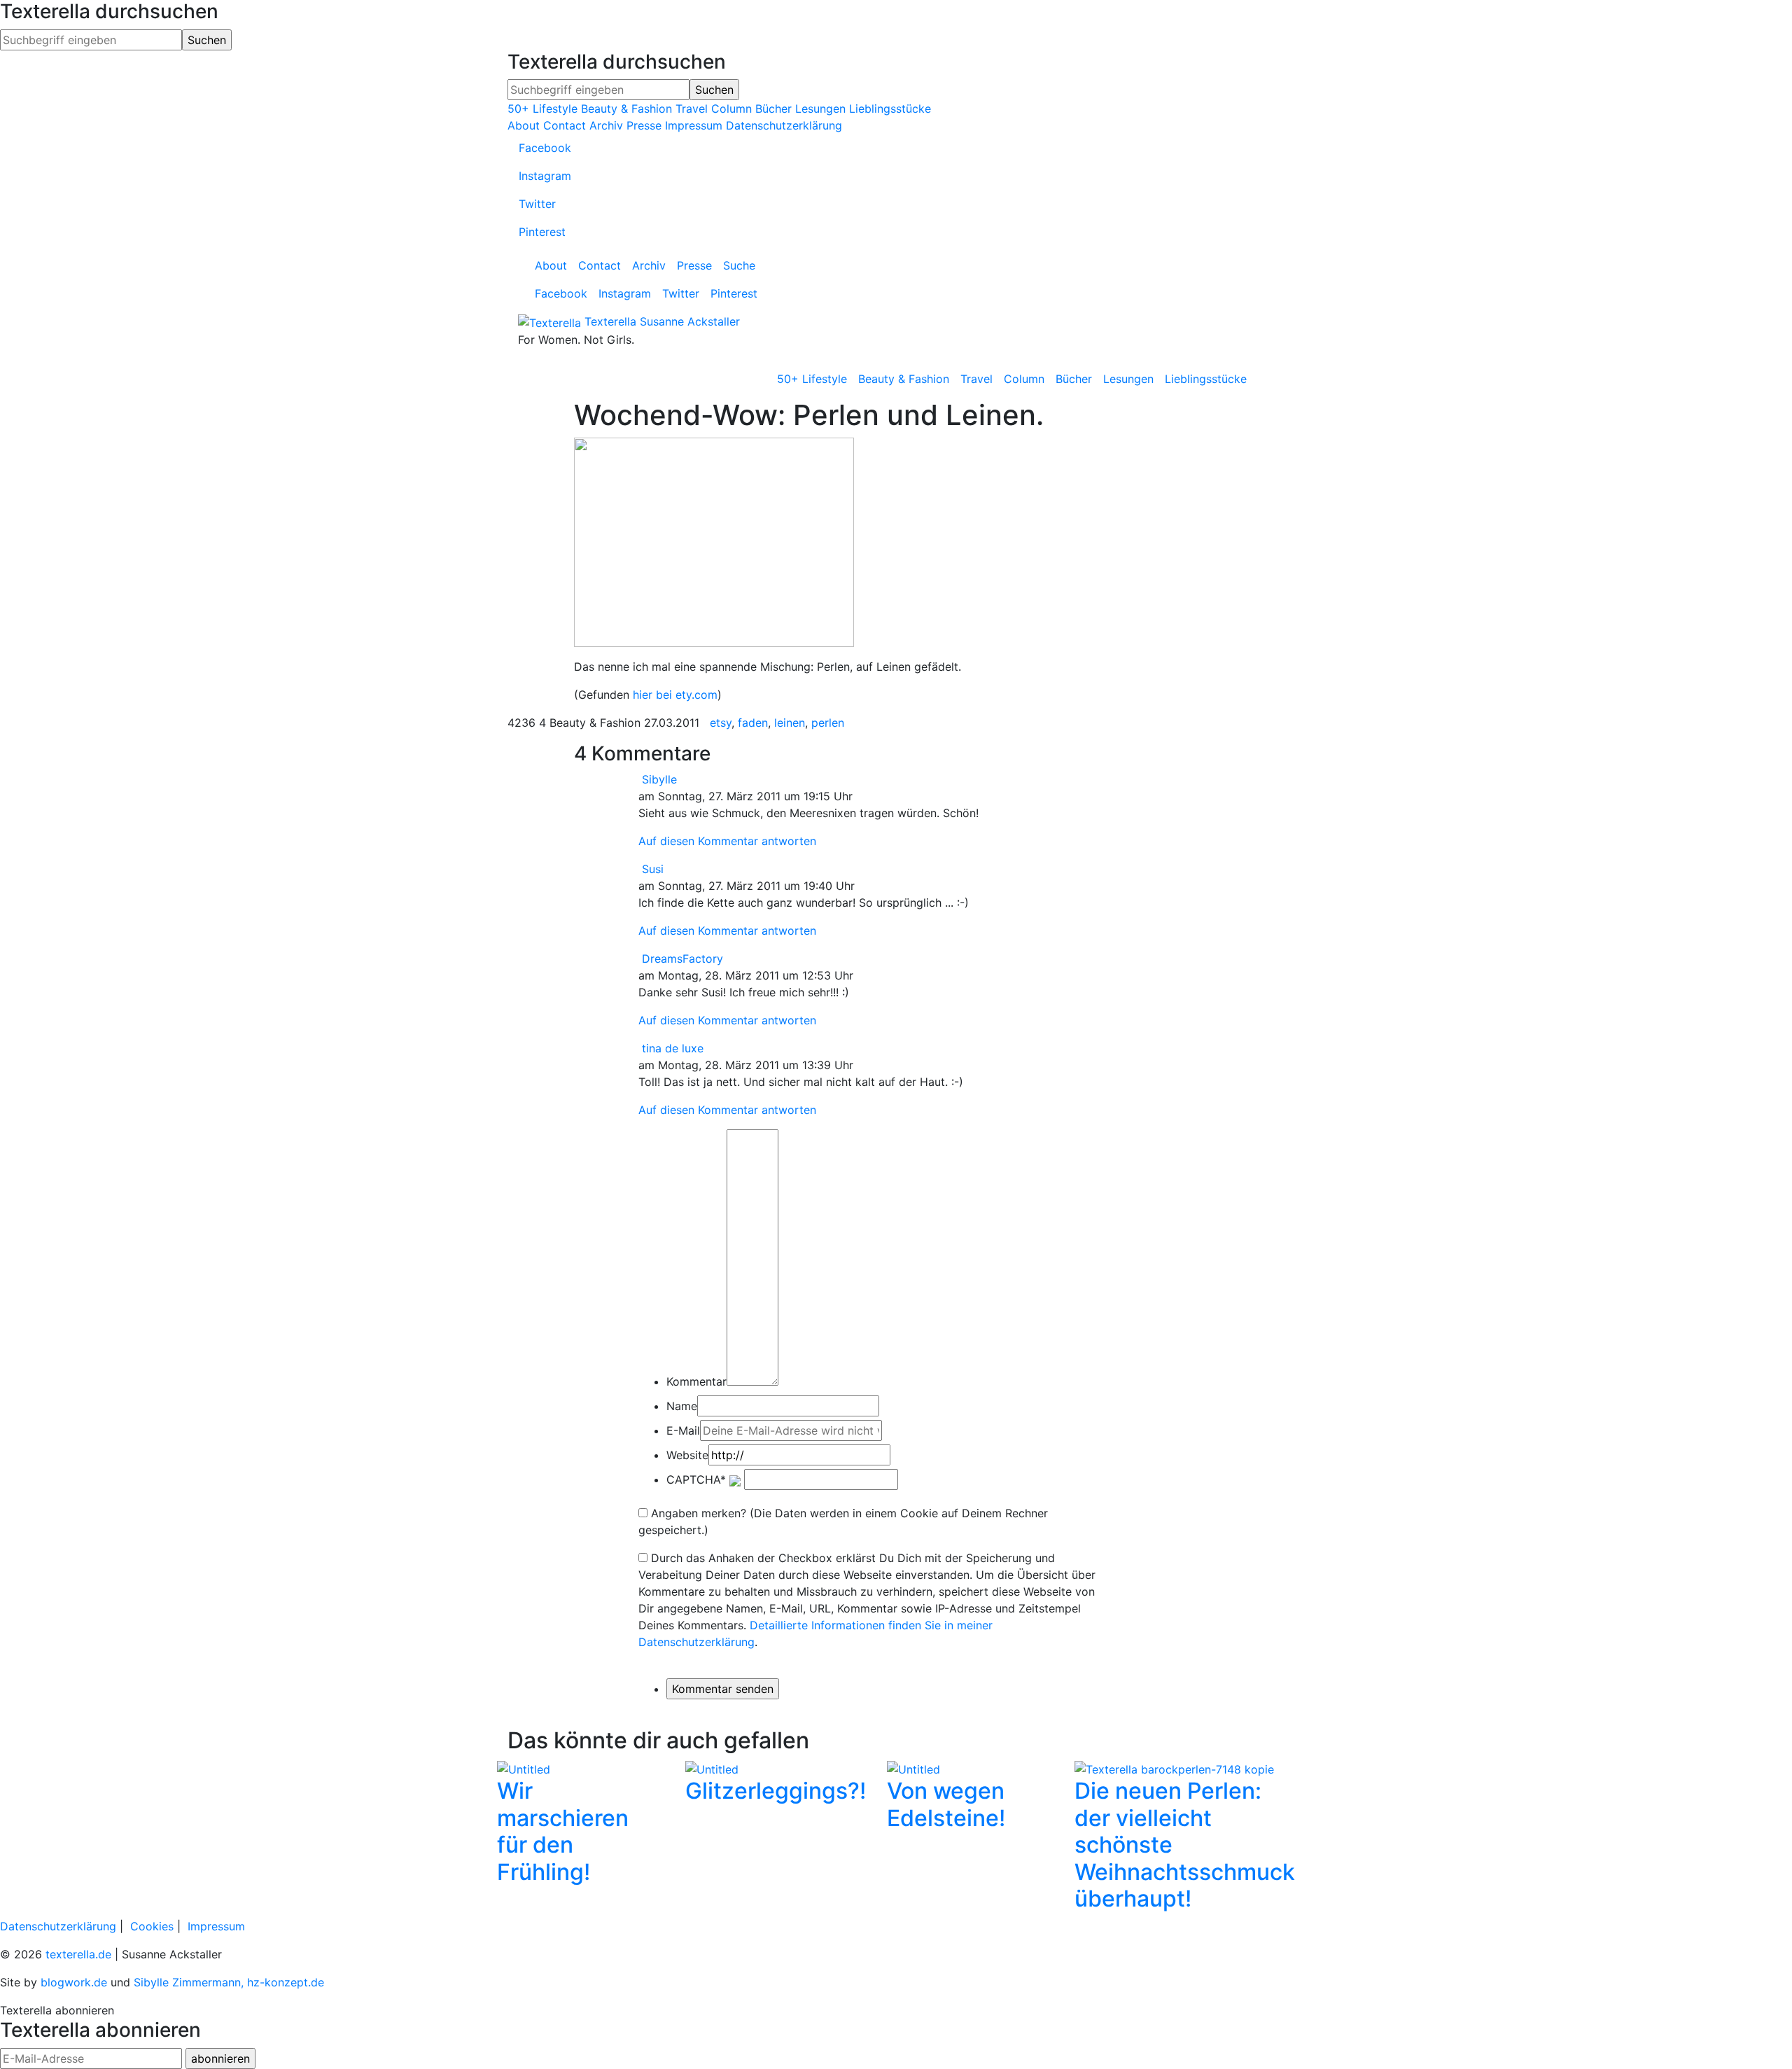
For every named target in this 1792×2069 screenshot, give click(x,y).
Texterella (610, 321)
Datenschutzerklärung (784, 125)
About (524, 125)
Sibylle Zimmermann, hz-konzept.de (229, 1982)
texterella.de (78, 1954)
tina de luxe (673, 1048)
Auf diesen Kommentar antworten (727, 841)
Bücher (773, 109)
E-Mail (683, 1430)
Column (731, 109)
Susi (653, 869)
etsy (721, 723)
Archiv (606, 125)
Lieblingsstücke (890, 109)
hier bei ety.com (675, 695)
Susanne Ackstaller (690, 321)
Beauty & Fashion (626, 109)
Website (687, 1455)
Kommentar (696, 1381)
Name (682, 1406)
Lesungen (820, 109)
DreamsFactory (682, 959)
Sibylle (659, 779)
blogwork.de (74, 1982)
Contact (565, 125)
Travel (692, 109)
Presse (644, 125)
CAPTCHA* (696, 1479)
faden (753, 723)
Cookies (152, 1926)
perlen (828, 723)
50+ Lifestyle (542, 109)
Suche (739, 265)
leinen (790, 723)
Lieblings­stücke (1206, 379)
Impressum (694, 125)
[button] (557, 1839)
